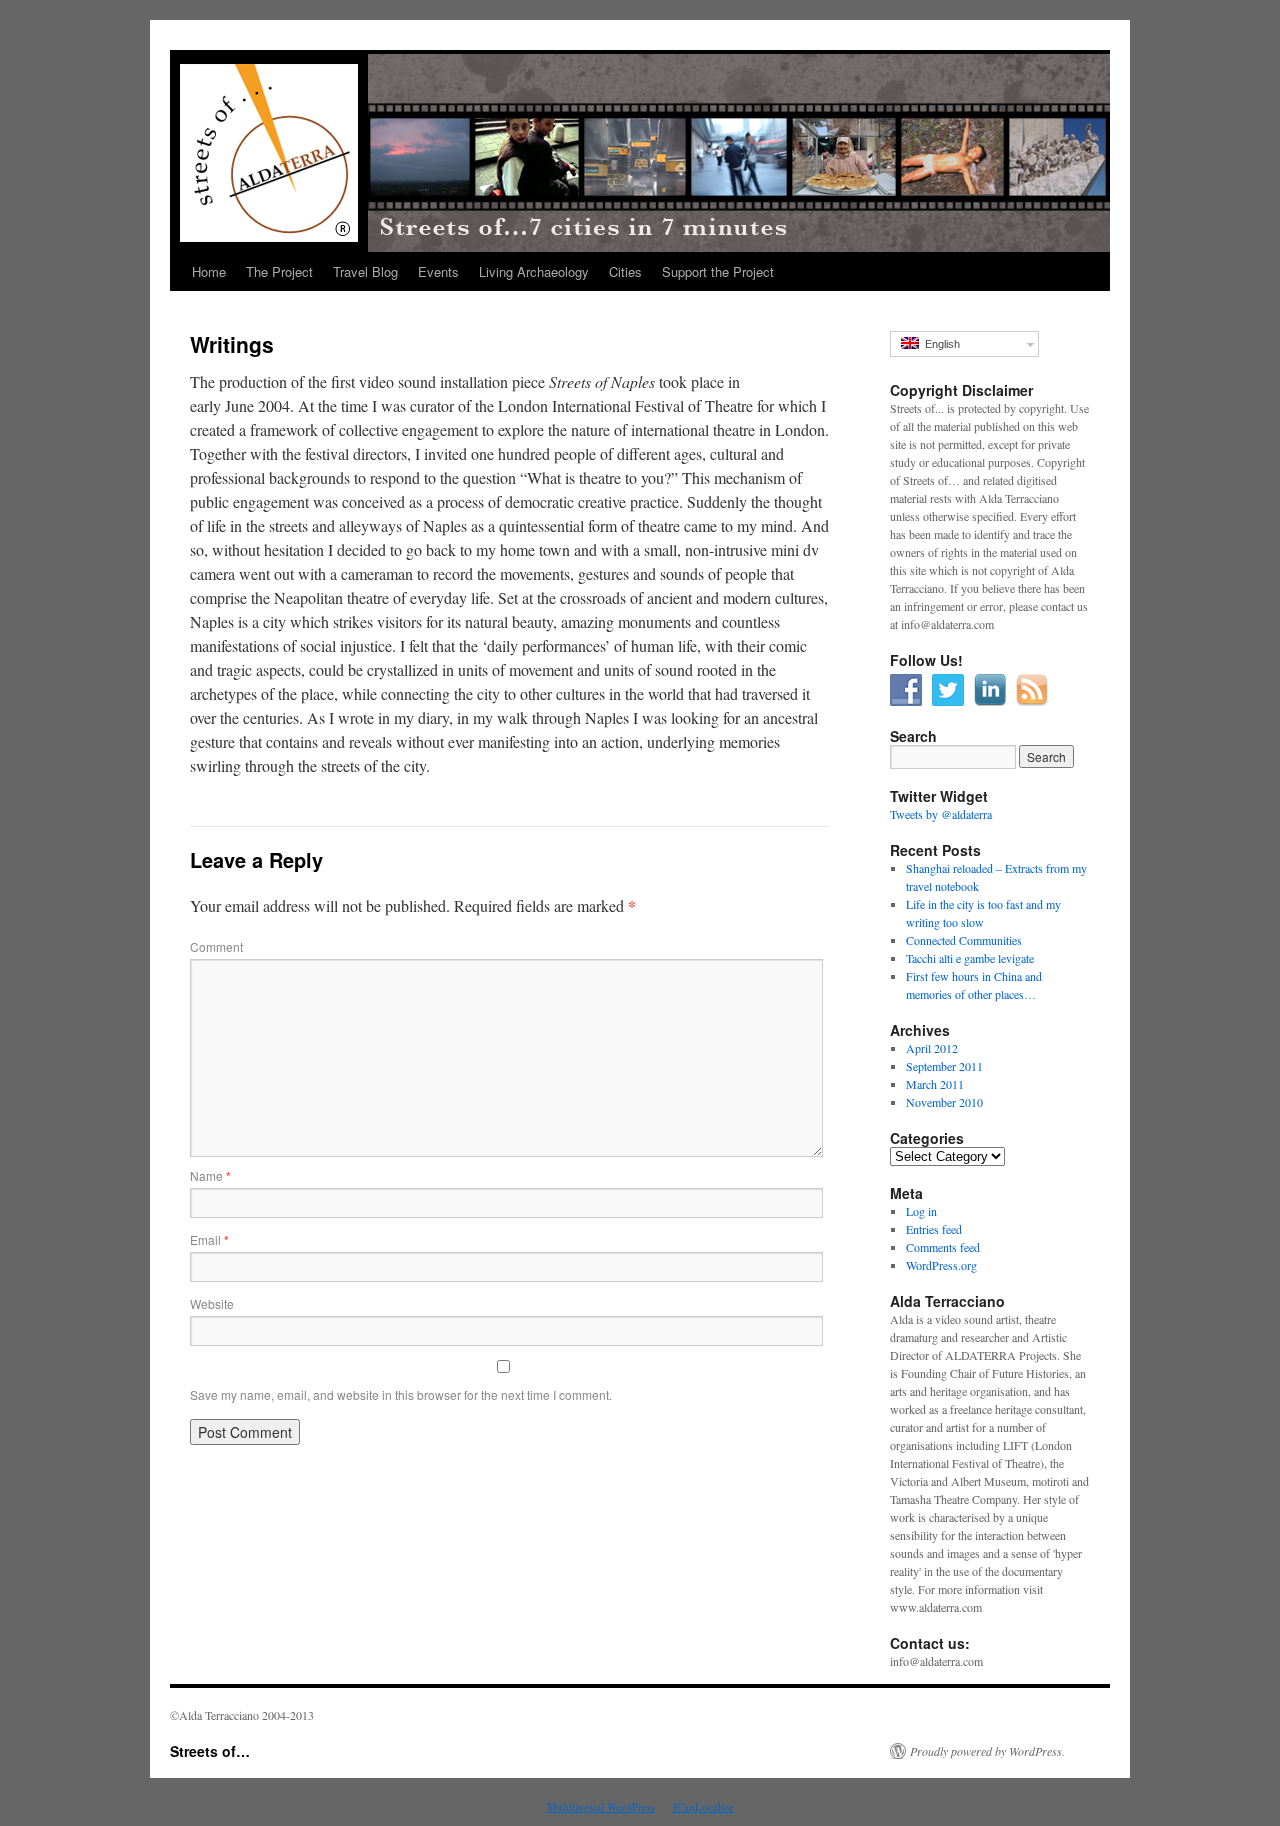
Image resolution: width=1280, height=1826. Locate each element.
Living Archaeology (534, 271)
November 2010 (944, 1102)
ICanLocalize (703, 1806)
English (939, 344)
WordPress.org (941, 1265)
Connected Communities (964, 940)
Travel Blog (365, 271)
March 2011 (935, 1084)
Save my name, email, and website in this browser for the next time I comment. (401, 1394)
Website (212, 1303)
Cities (625, 271)
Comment (216, 946)
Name (210, 1175)
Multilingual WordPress (601, 1806)
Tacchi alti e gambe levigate (970, 958)
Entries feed (934, 1229)
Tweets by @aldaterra (941, 814)
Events (438, 271)
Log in (921, 1211)
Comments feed (943, 1247)
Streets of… (210, 1751)
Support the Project (718, 271)
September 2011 (944, 1066)
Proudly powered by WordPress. (987, 1751)
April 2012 (932, 1048)
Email (209, 1239)
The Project (279, 271)
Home (209, 271)
